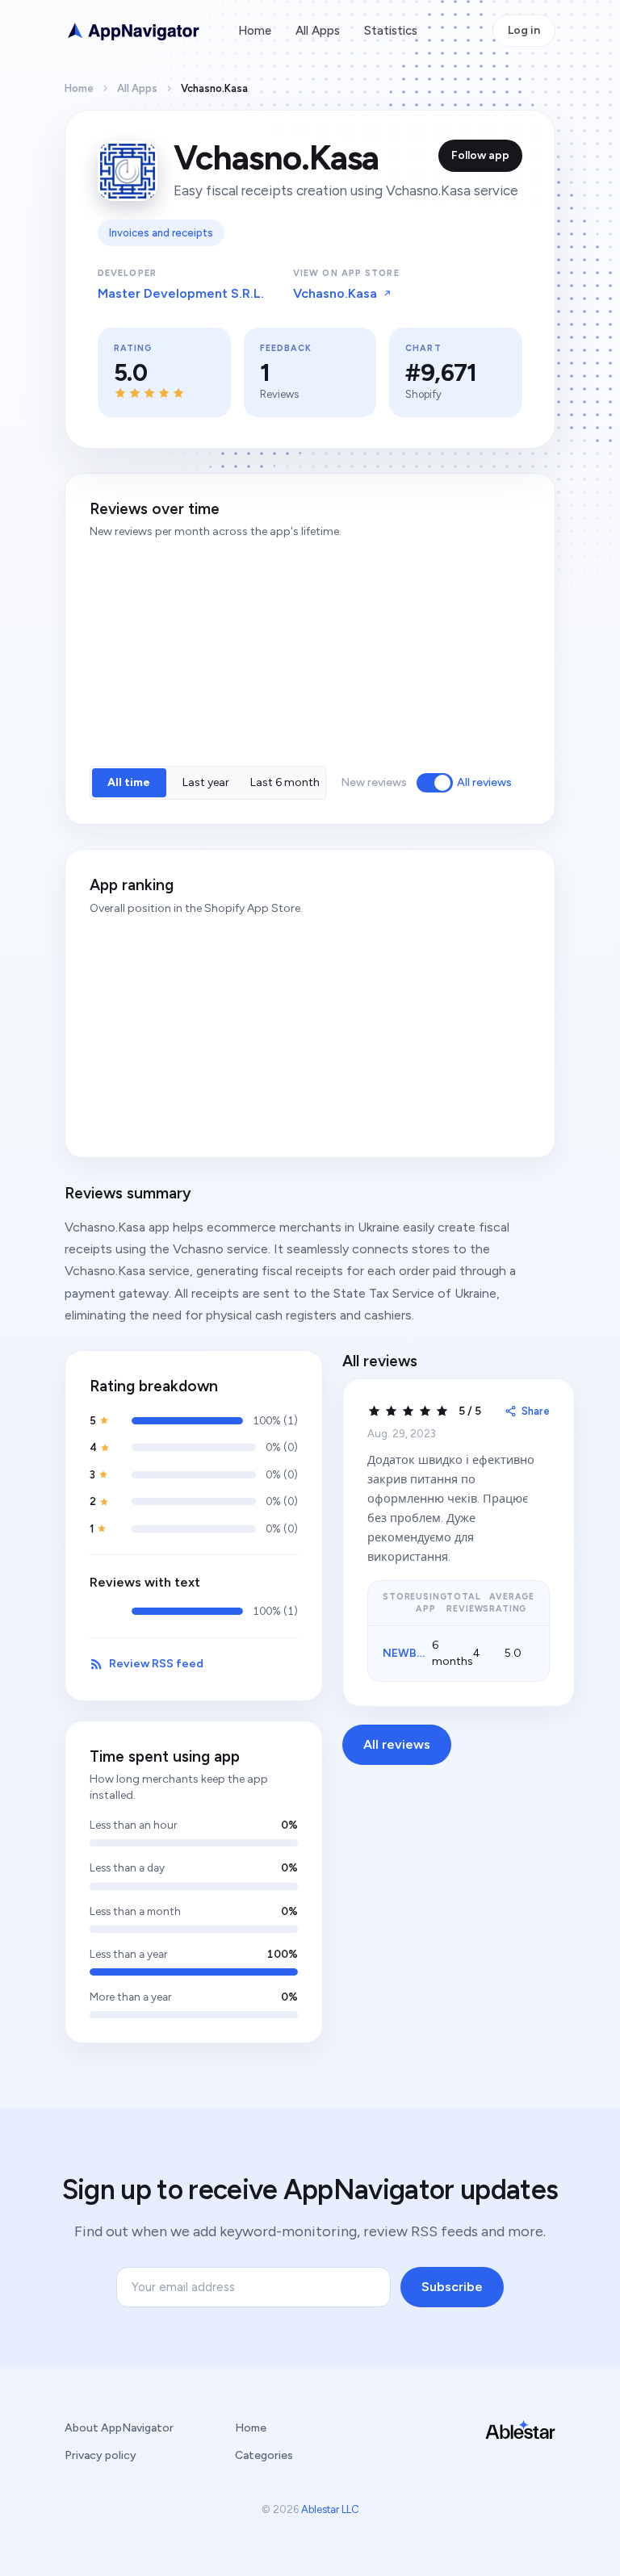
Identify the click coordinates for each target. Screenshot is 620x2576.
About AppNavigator (119, 2428)
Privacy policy (101, 2455)
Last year (206, 782)
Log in (524, 30)
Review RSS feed (156, 1664)
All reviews (484, 782)
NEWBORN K (417, 1653)
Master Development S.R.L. (181, 293)
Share (536, 1411)
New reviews (374, 782)
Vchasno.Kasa (335, 293)
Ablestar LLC (330, 2509)
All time (129, 782)
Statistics (391, 31)
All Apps (318, 31)
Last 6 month (285, 782)
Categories (264, 2455)
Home (255, 31)
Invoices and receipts (161, 233)
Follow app (480, 155)
